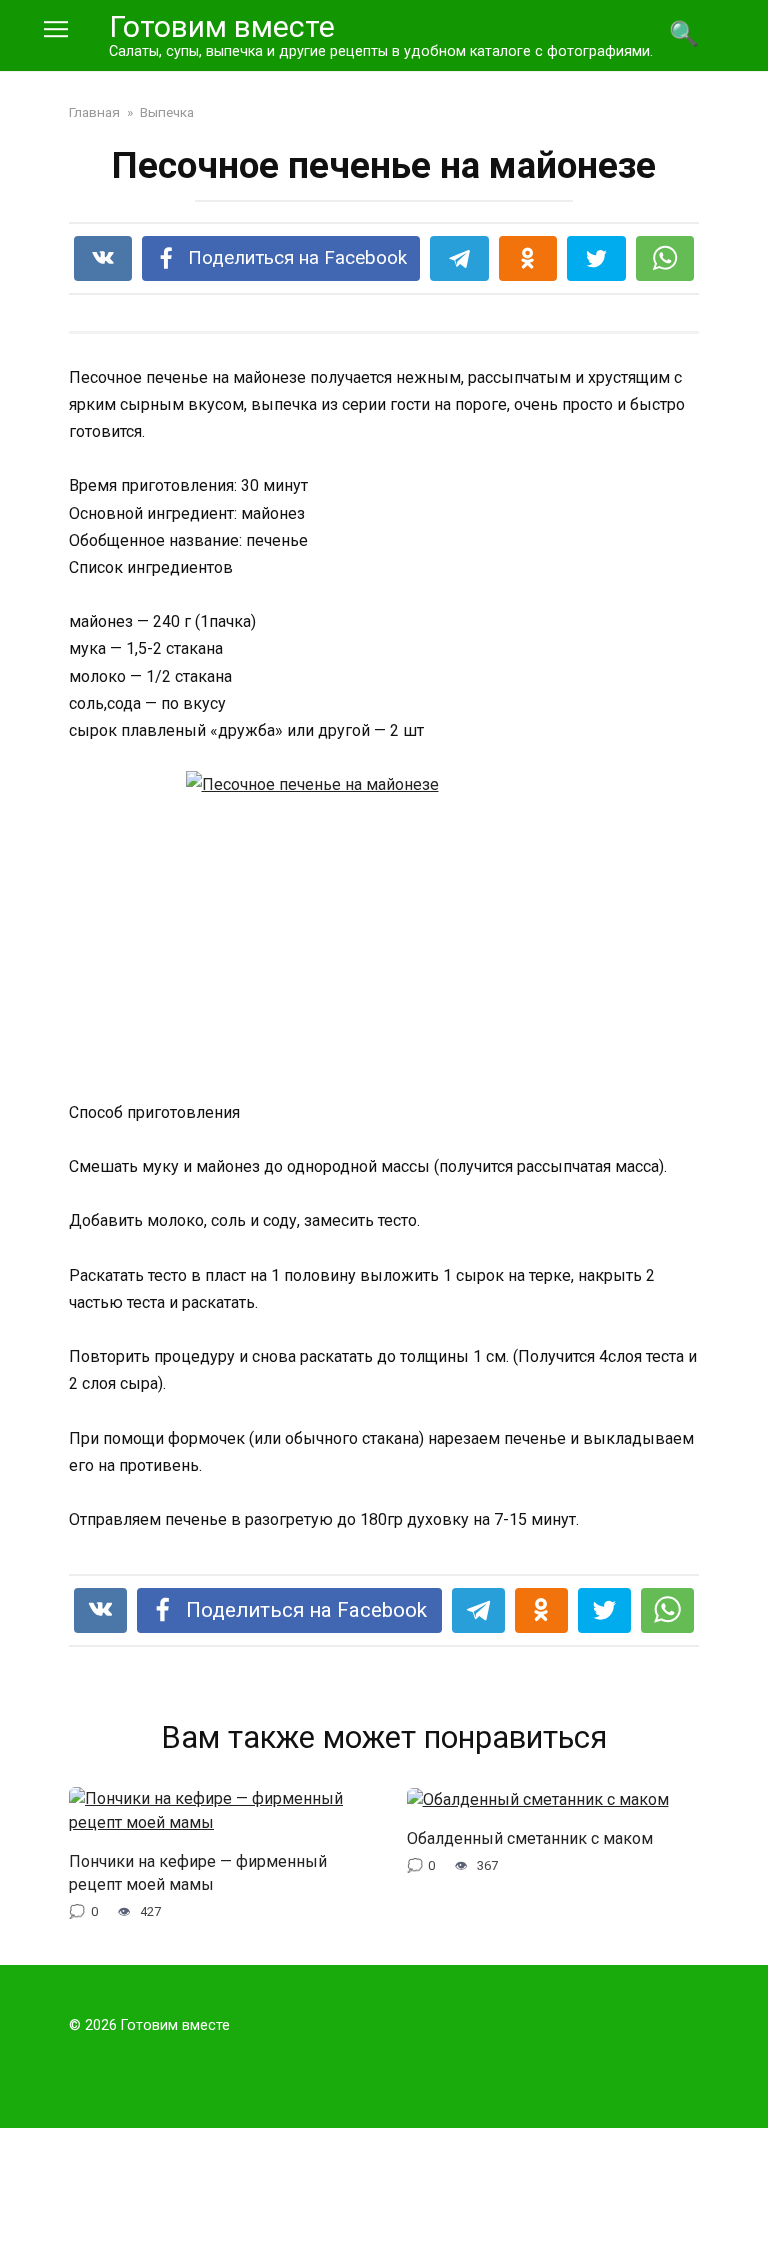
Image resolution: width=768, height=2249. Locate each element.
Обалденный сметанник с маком (530, 1838)
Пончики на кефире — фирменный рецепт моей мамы (198, 1872)
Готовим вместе (222, 26)
